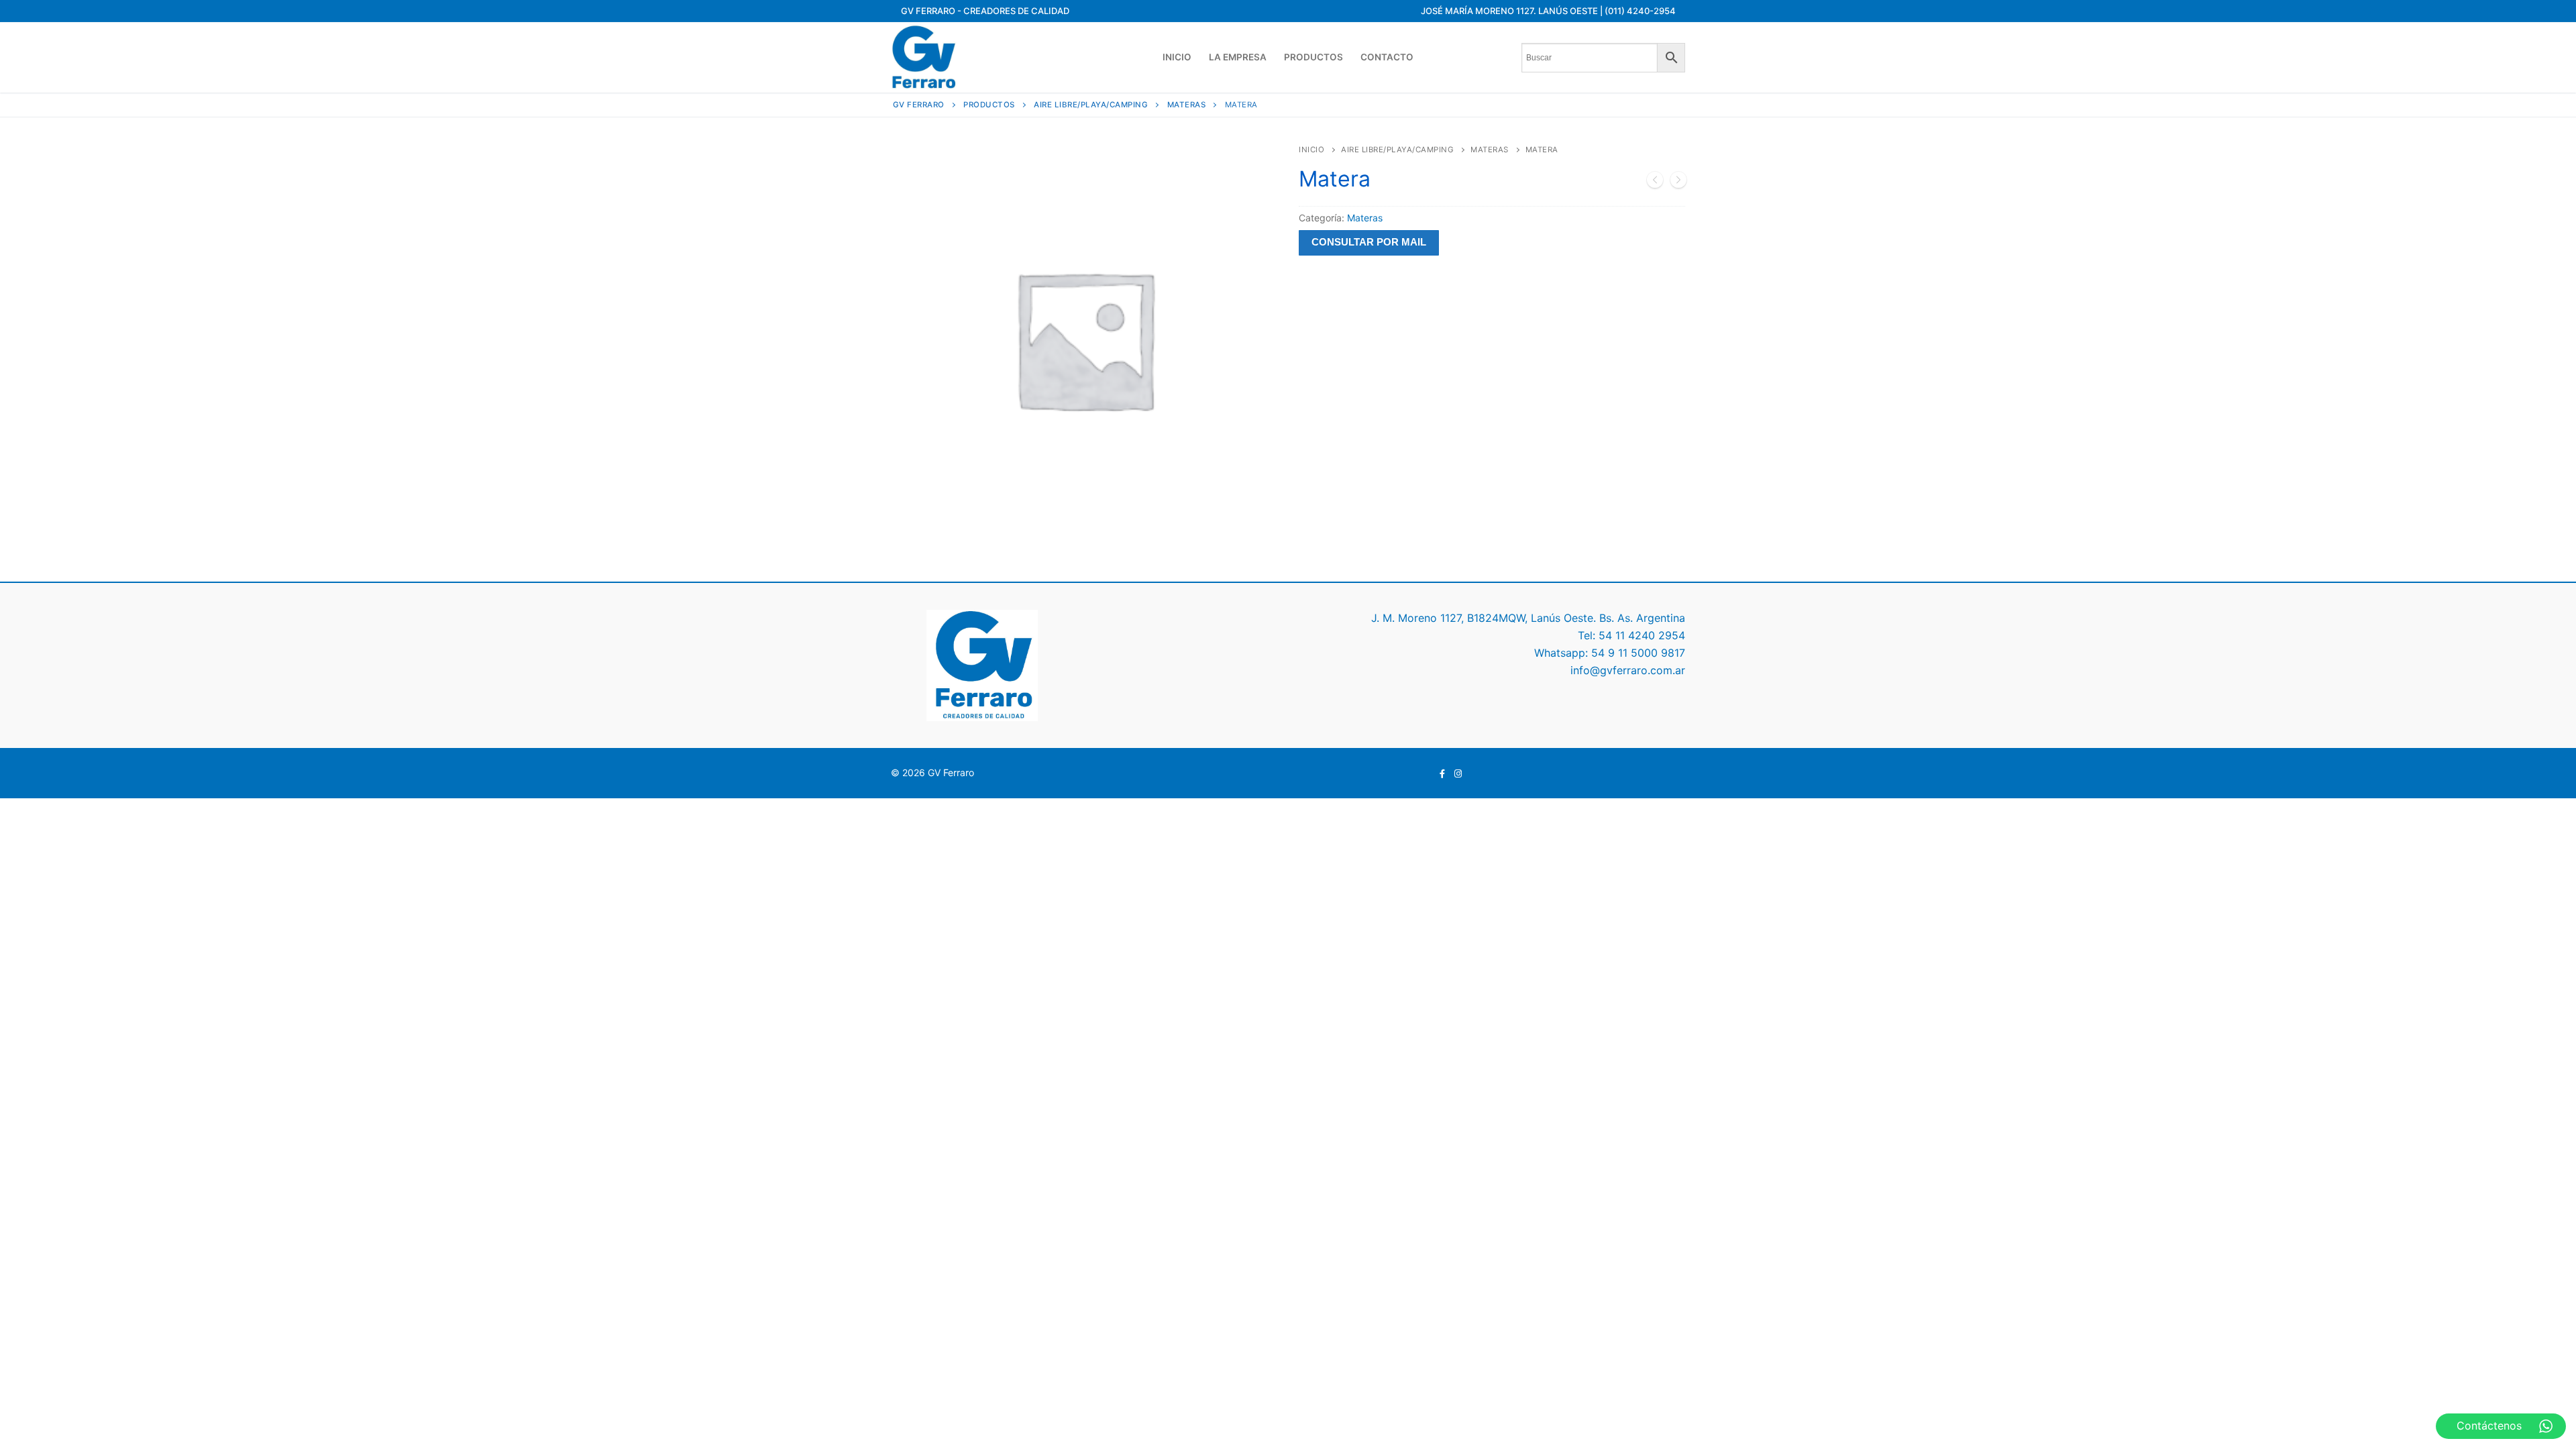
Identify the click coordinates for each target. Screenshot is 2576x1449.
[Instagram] (1458, 774)
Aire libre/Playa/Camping (1397, 150)
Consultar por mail (1369, 242)
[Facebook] (1443, 774)
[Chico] (1678, 182)
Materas (1490, 150)
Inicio (1311, 150)
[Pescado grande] (1655, 182)
